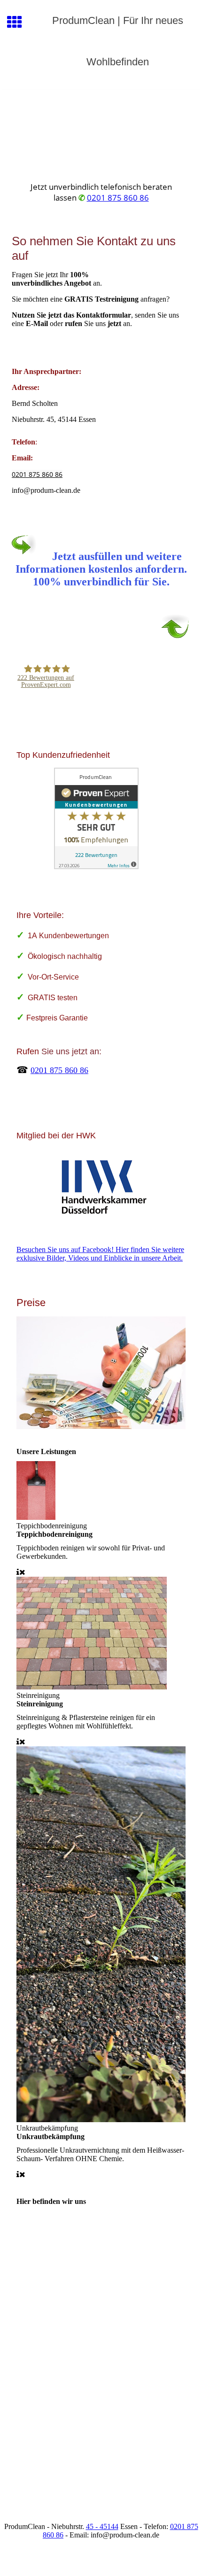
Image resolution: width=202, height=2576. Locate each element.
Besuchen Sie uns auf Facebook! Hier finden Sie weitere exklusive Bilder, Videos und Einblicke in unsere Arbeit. (100, 1254)
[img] (101, 130)
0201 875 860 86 (118, 198)
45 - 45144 (102, 2526)
